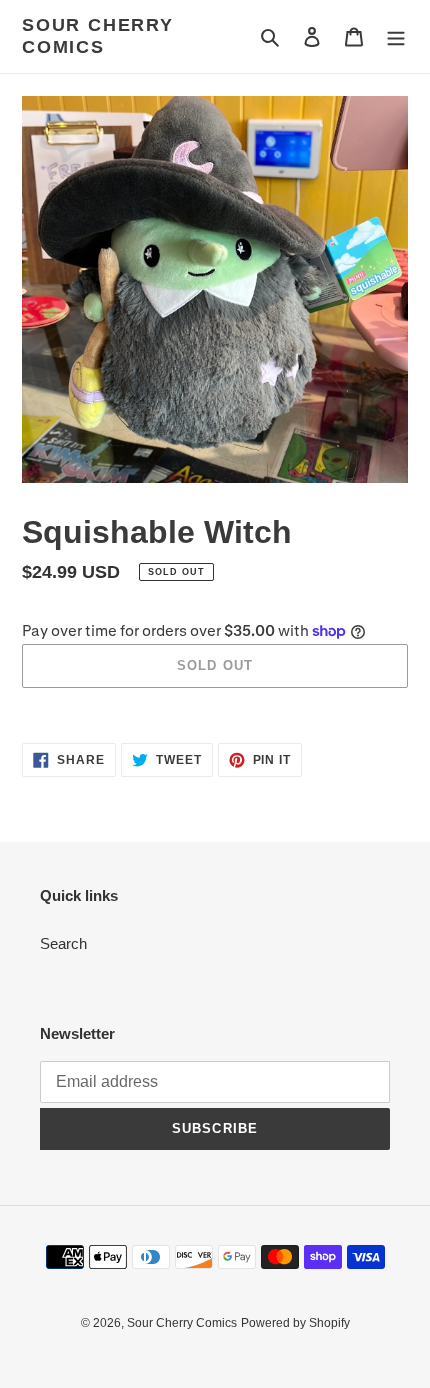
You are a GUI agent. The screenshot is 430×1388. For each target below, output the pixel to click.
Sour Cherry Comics (98, 36)
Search (63, 943)
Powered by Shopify (295, 1323)
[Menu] (396, 36)
